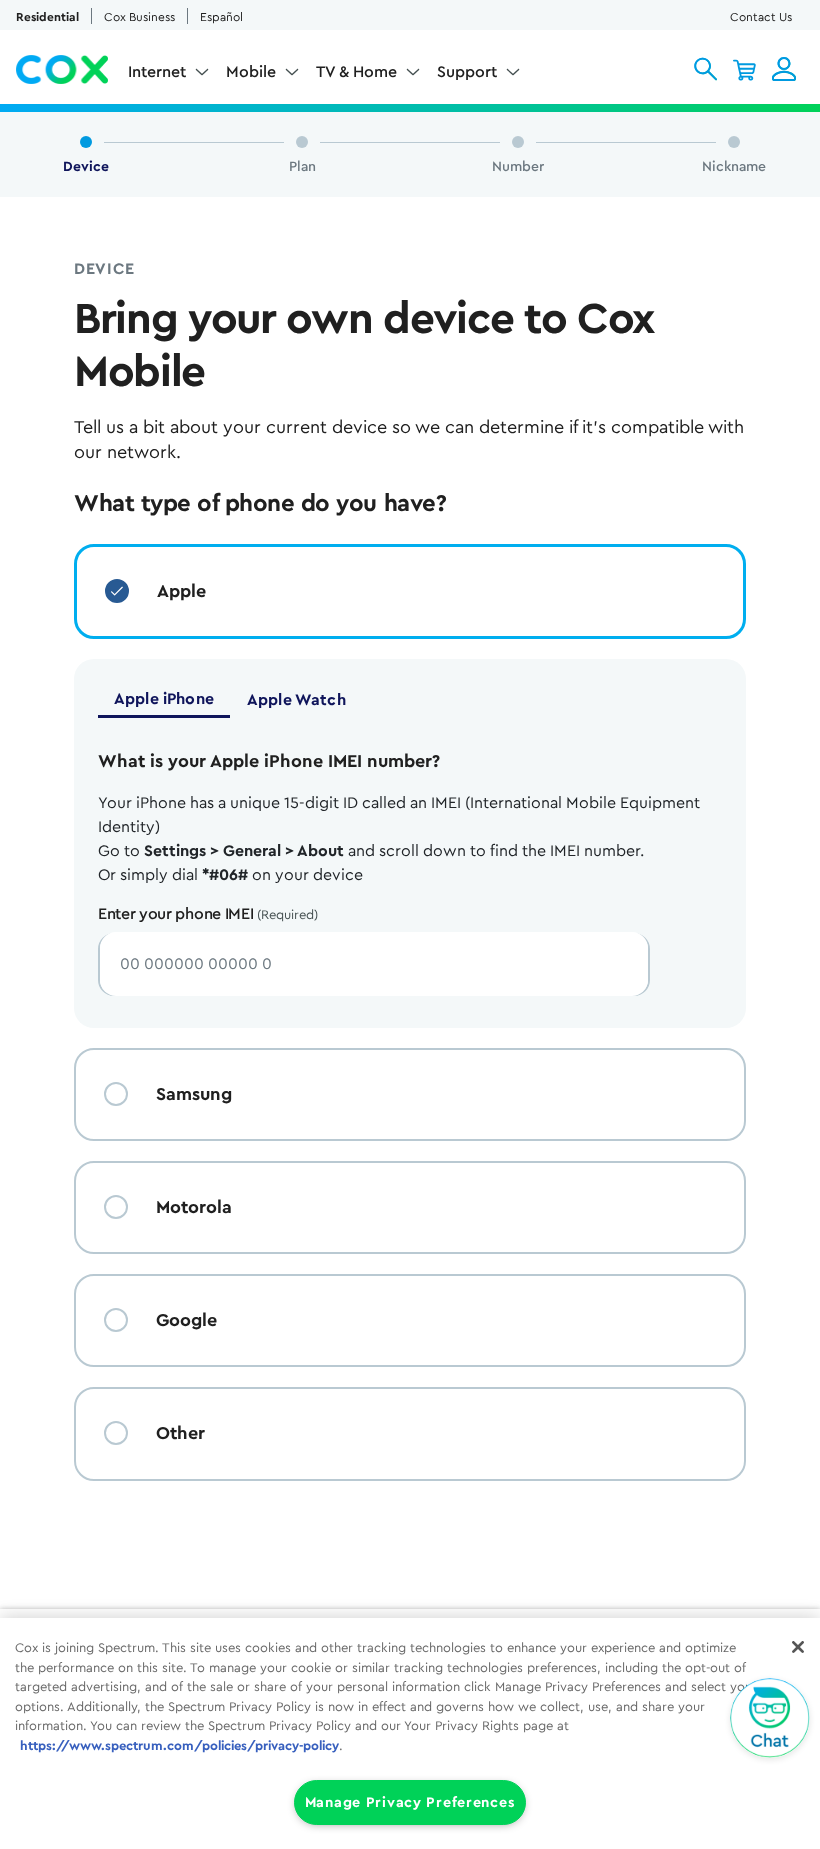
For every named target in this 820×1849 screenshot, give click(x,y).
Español (221, 17)
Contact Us (761, 17)
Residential (47, 17)
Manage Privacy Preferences (410, 1802)
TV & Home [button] (356, 72)
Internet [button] (157, 72)
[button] (705, 69)
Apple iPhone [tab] (164, 699)
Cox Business (139, 17)
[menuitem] (169, 76)
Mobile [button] (251, 72)
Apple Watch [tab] (296, 700)
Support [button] (467, 72)
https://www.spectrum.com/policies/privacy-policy (179, 1745)
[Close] (798, 1647)
